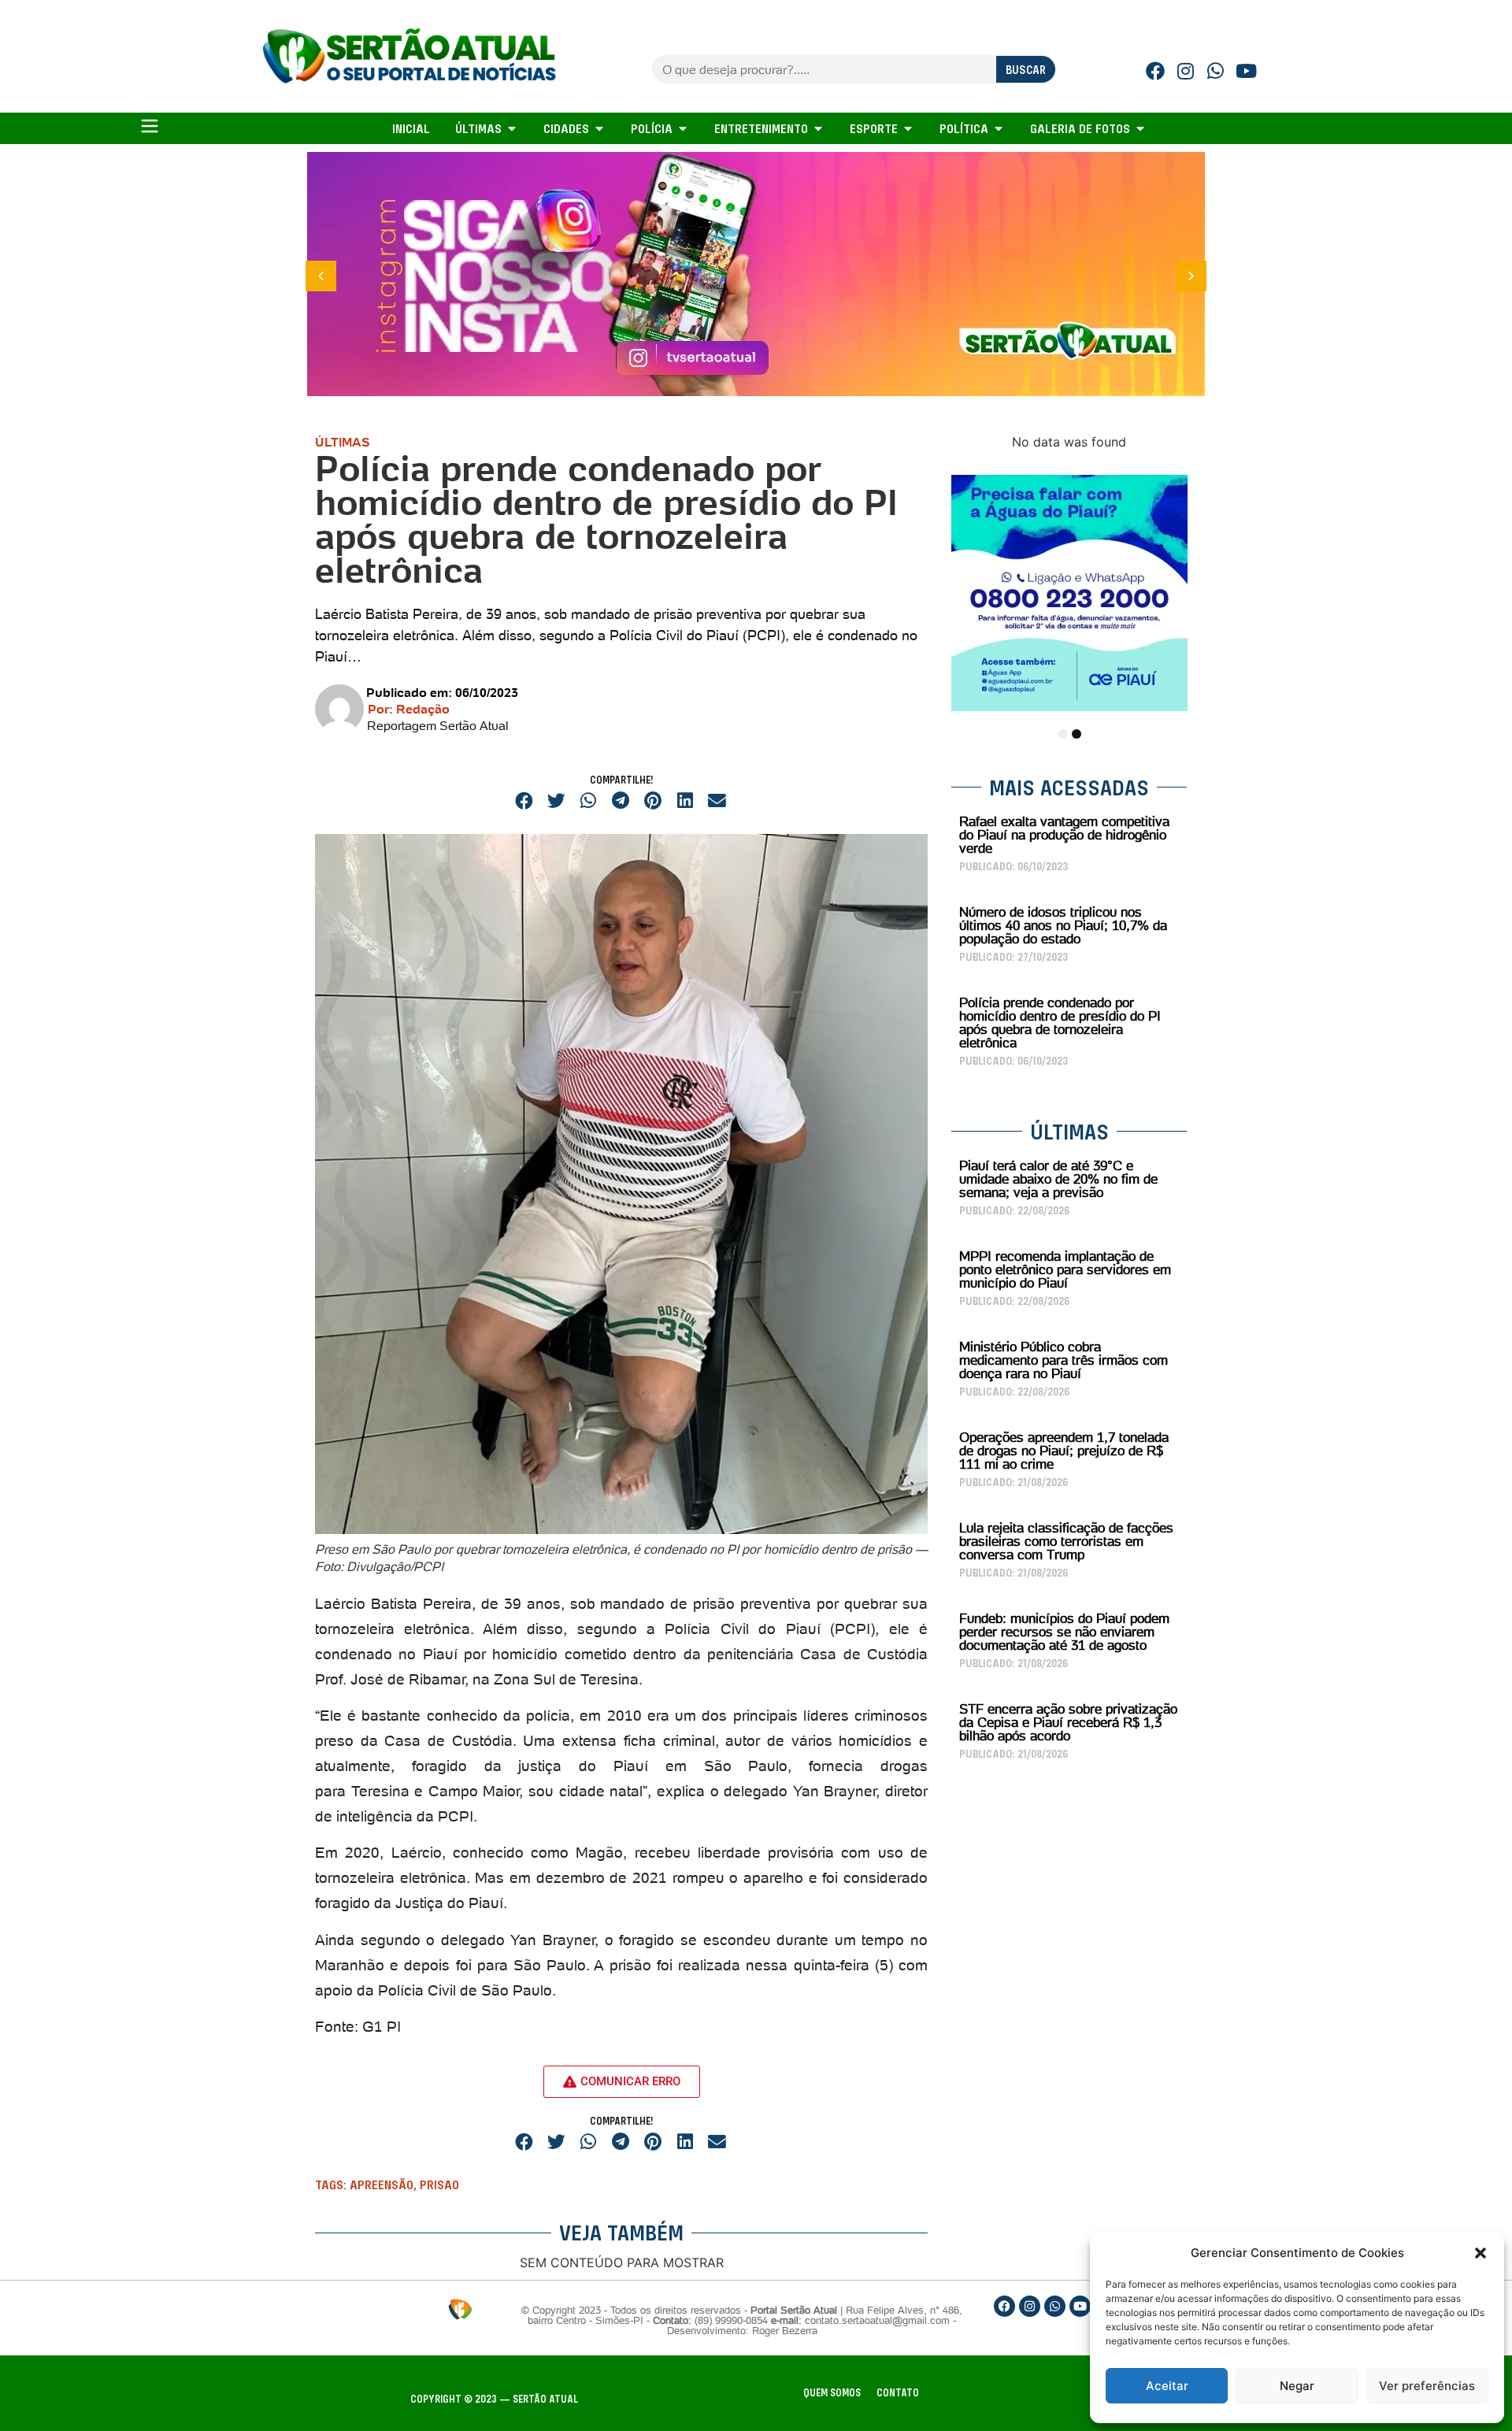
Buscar (1026, 70)
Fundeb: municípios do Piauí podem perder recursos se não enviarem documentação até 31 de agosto (1064, 1632)
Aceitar (1167, 2386)
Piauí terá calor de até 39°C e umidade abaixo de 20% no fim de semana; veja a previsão (1058, 1179)
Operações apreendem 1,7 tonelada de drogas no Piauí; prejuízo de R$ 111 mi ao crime (1064, 1451)
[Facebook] (1155, 71)
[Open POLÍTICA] (999, 128)
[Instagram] (1185, 71)
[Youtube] (1247, 71)
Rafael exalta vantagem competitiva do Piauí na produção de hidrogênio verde (1064, 835)
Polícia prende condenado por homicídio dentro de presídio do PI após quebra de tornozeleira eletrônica (1060, 1023)
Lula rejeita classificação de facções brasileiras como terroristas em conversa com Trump (1066, 1541)
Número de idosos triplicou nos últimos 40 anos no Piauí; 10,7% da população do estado (1063, 925)
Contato (898, 2393)
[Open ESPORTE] (908, 128)
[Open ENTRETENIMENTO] (818, 128)
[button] (1480, 2253)
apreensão (382, 2185)
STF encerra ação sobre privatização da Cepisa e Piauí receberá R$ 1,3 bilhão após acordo (1068, 1722)
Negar (1297, 2386)
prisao (439, 2185)
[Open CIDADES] (599, 128)
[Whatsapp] (1216, 71)
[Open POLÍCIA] (683, 128)
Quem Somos (832, 2393)
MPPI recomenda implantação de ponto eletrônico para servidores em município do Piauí (1065, 1269)
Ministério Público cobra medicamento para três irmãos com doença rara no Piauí (1064, 1360)
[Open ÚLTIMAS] (512, 128)
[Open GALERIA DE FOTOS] (1140, 128)
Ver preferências (1427, 2386)
